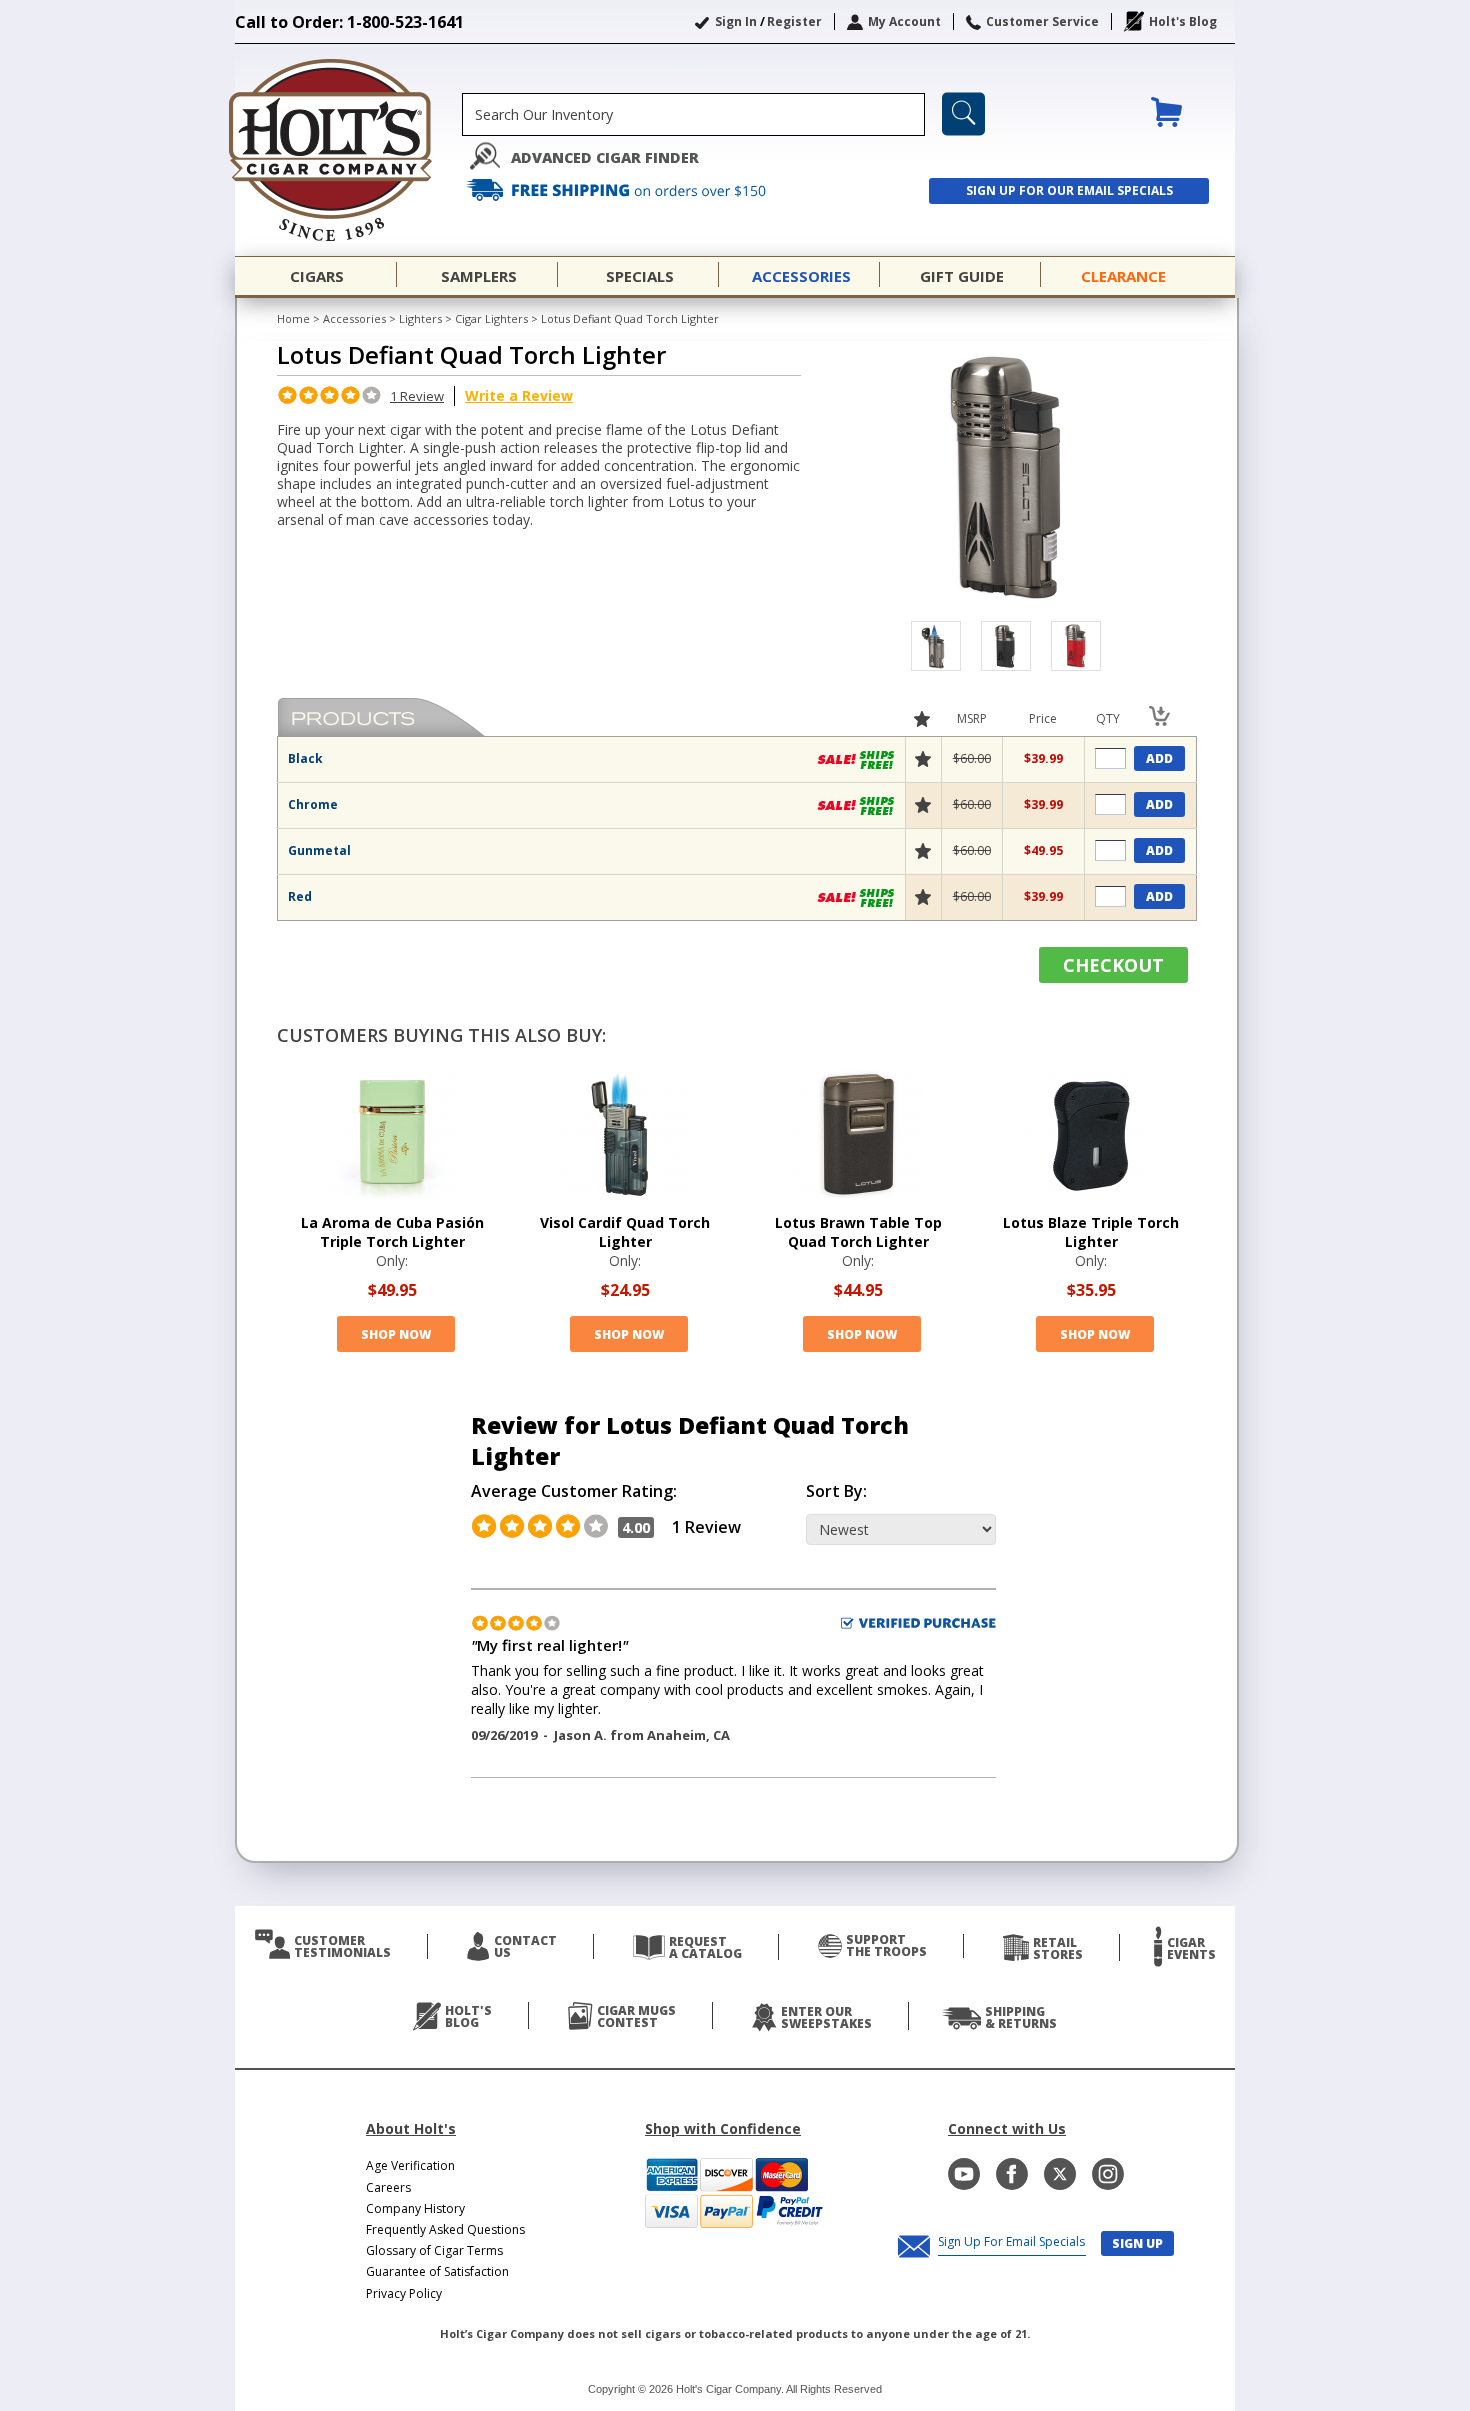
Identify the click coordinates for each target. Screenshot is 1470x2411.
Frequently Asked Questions (445, 2229)
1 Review (417, 396)
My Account (904, 21)
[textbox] (693, 114)
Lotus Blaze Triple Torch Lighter (1091, 1232)
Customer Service (1042, 21)
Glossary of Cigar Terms (434, 2250)
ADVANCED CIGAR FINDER (605, 157)
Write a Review (519, 395)
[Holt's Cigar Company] (348, 150)
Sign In (736, 21)
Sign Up (1137, 2243)
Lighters (420, 318)
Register (794, 21)
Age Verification (410, 2165)
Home (293, 318)
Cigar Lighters (491, 318)
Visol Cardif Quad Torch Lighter (625, 1232)
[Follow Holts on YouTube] (964, 2174)
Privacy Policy (404, 2293)
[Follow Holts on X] (1060, 2174)
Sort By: (836, 1491)
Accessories (354, 318)
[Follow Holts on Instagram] (1108, 2174)
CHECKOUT (1113, 965)
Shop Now (396, 1334)
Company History (415, 2208)
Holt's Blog (1183, 21)
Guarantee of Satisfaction (437, 2271)
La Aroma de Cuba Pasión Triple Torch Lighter (392, 1232)
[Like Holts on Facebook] (1012, 2174)
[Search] (963, 114)
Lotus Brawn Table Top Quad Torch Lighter (858, 1232)
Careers (388, 2187)
